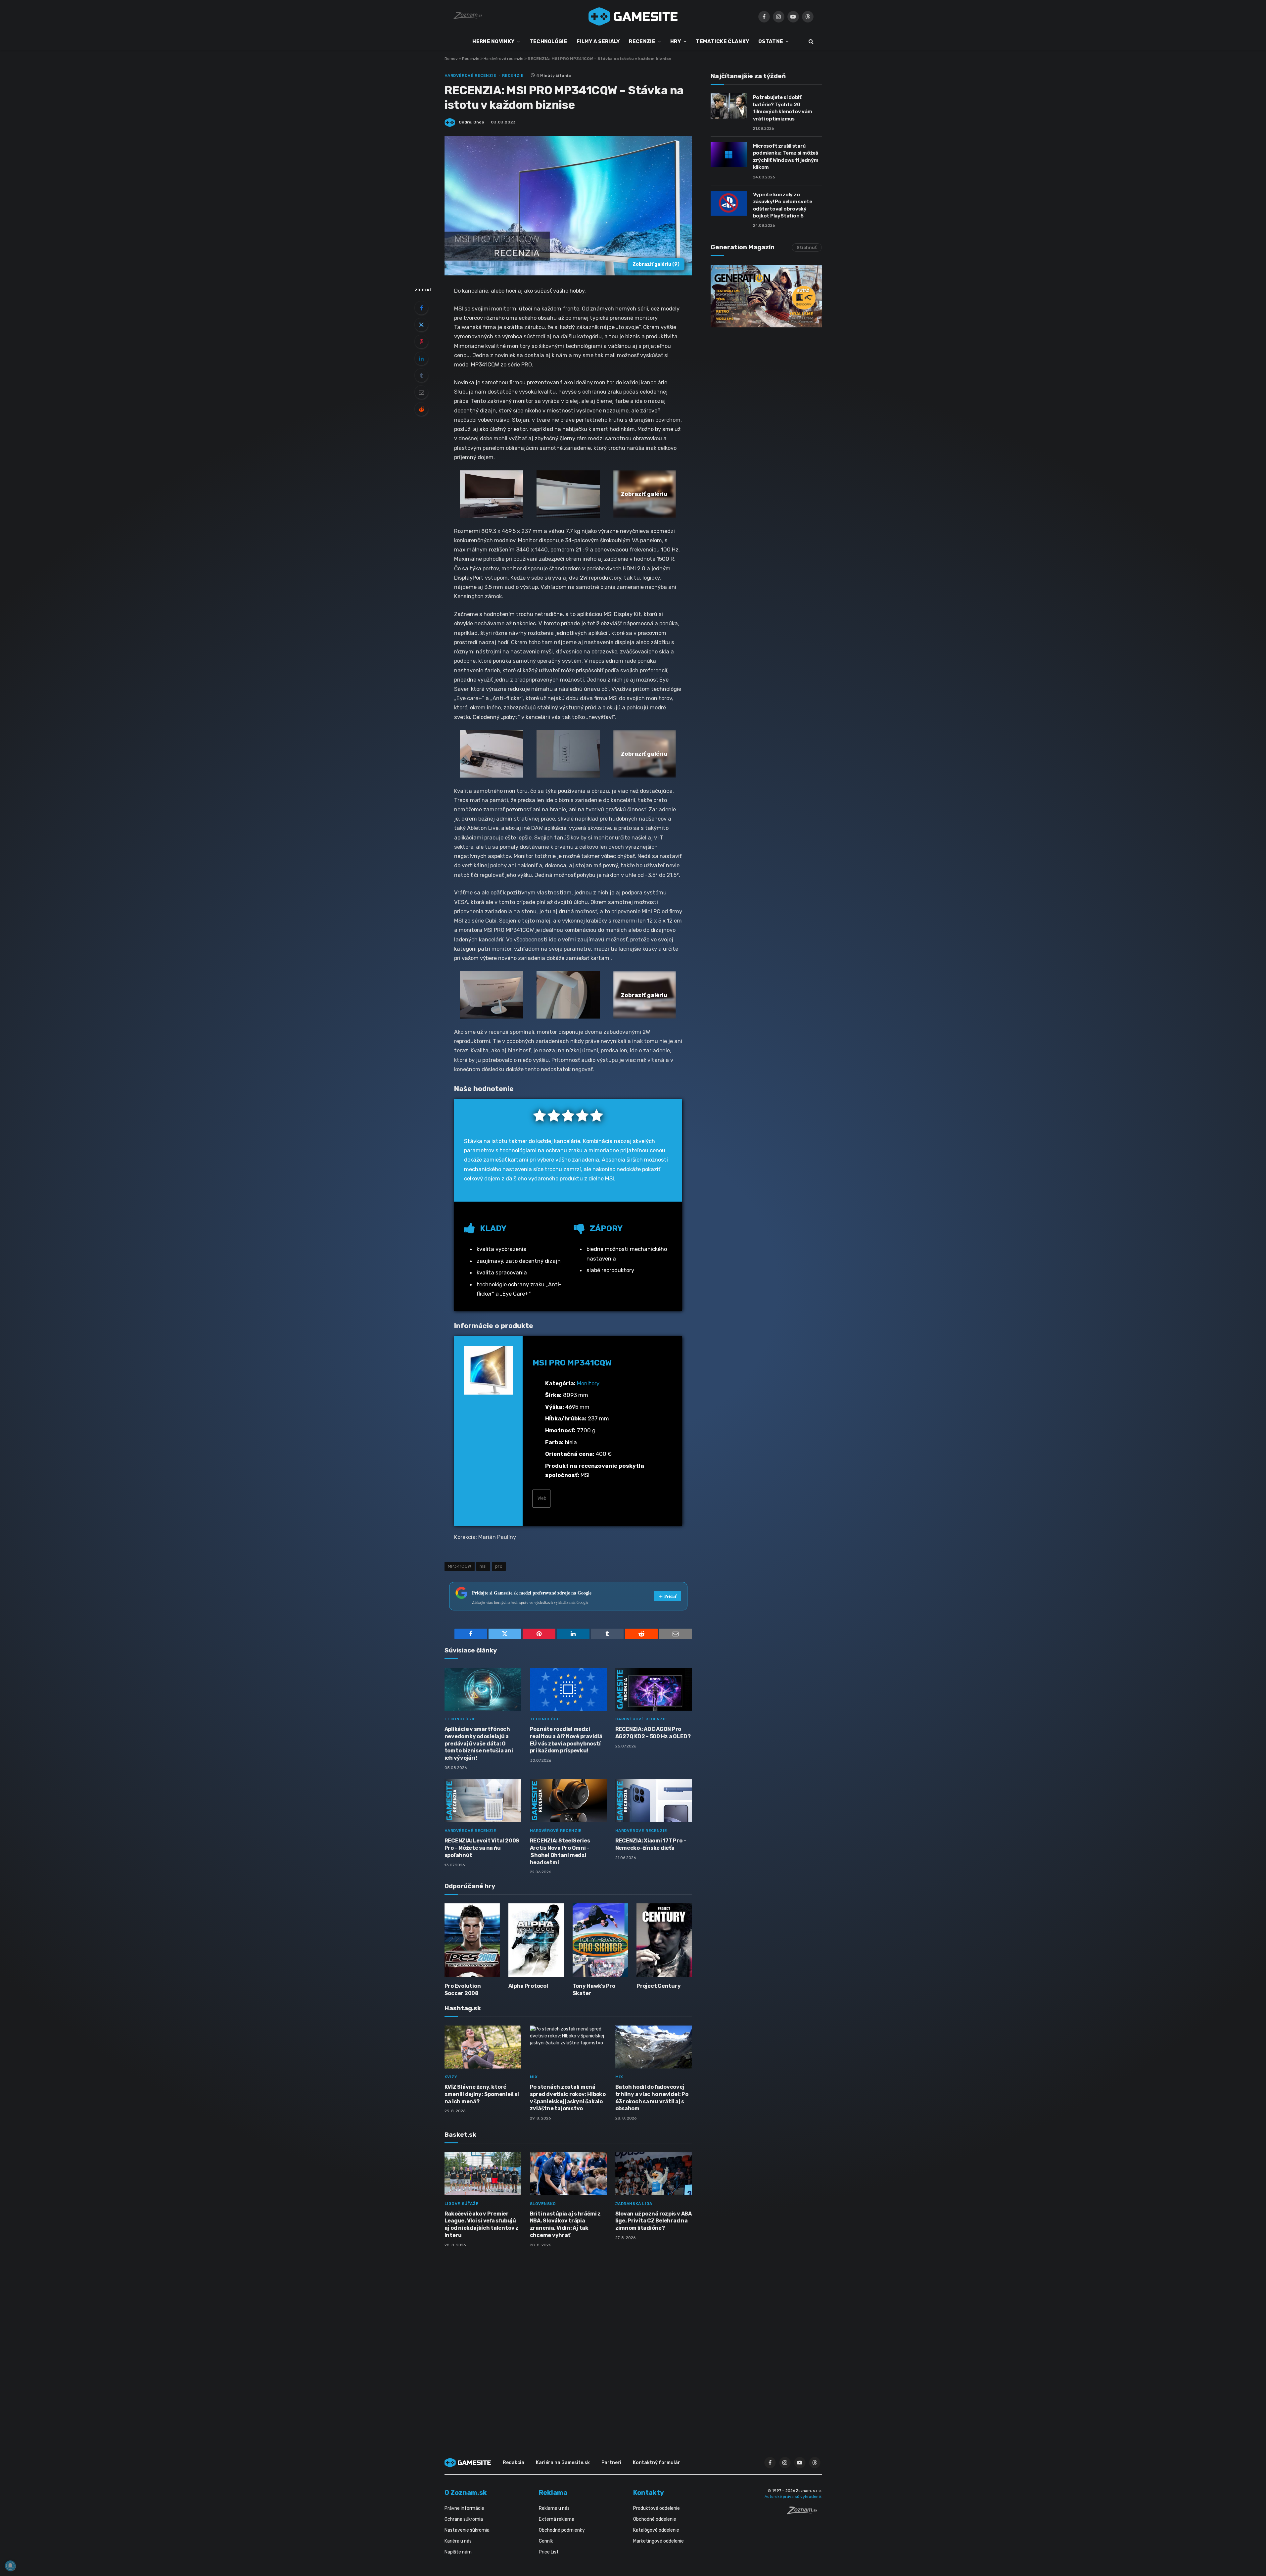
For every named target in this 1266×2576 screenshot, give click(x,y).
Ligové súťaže (462, 2204)
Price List (549, 2552)
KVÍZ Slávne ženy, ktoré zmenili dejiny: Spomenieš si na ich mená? (482, 2094)
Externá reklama (557, 2519)
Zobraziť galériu (656, 264)
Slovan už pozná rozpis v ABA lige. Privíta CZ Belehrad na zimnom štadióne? (654, 2221)
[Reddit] (421, 409)
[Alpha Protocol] (536, 1940)
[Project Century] (664, 1940)
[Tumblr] (421, 375)
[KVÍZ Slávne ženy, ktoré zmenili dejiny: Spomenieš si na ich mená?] (483, 2047)
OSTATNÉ (771, 41)
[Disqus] (568, 2341)
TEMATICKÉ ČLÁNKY (722, 41)
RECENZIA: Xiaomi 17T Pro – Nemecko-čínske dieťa (651, 1844)
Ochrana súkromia (464, 2519)
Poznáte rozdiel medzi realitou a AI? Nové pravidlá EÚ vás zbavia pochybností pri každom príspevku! (566, 1740)
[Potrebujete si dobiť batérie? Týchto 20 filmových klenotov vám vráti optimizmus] (729, 106)
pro (499, 1566)
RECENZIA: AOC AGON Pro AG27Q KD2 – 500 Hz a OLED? (653, 1733)
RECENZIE (642, 41)
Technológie (460, 1719)
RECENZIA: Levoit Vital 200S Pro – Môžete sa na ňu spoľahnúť (482, 1848)
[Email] (421, 392)
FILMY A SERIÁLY (598, 41)
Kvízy (451, 2077)
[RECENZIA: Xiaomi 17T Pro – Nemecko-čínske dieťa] (654, 1801)
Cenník (546, 2541)
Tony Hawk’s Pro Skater (594, 1990)
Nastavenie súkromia (467, 2530)
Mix (534, 2077)
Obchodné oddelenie (655, 2519)
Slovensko (543, 2204)
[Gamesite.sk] (633, 17)
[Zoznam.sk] (804, 2512)
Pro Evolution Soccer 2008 (463, 1990)
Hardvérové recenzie (503, 59)
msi (483, 1566)
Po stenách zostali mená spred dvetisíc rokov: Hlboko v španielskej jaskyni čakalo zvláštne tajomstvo (568, 2098)
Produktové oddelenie (656, 2508)
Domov (451, 59)
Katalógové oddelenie (656, 2530)
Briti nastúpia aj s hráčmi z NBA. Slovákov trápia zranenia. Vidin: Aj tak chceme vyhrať (565, 2224)
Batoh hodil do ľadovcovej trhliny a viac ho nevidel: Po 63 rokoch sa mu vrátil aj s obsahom (652, 2098)
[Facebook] (421, 308)
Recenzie (471, 59)
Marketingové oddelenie (658, 2541)
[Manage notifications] (10, 2566)
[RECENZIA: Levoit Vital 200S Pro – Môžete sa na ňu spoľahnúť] (483, 1801)
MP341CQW (460, 1566)
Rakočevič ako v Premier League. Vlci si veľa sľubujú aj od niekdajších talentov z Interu (482, 2224)
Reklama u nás (554, 2508)
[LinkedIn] (421, 358)
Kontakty (649, 2493)
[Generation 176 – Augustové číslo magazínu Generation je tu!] (766, 296)
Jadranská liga (634, 2204)
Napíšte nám (458, 2552)
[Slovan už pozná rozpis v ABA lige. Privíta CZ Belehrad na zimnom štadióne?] (654, 2174)
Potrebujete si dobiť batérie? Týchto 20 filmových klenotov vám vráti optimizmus (783, 108)
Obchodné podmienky (562, 2530)
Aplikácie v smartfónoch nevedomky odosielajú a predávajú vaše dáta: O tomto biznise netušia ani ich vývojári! (479, 1743)
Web (541, 1498)
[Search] (810, 42)
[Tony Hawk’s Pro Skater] (600, 1940)
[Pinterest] (421, 342)
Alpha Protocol (528, 1986)
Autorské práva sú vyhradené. (793, 2497)
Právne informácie (464, 2508)
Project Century (658, 1986)
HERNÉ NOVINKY (493, 41)
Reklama (553, 2493)
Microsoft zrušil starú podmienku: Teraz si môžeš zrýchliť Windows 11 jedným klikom (786, 157)
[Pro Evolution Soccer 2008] (472, 1940)
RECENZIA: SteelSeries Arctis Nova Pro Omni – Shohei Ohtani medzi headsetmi (560, 1851)
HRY (676, 41)
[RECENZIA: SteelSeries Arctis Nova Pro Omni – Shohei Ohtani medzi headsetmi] (568, 1801)
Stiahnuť (807, 247)
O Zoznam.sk (466, 2493)
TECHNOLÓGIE (548, 41)
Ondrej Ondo (471, 122)
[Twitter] (421, 325)
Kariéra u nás (458, 2541)
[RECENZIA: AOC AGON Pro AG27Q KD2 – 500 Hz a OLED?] (654, 1689)
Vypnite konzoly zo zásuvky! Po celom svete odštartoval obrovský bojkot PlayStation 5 (783, 205)
